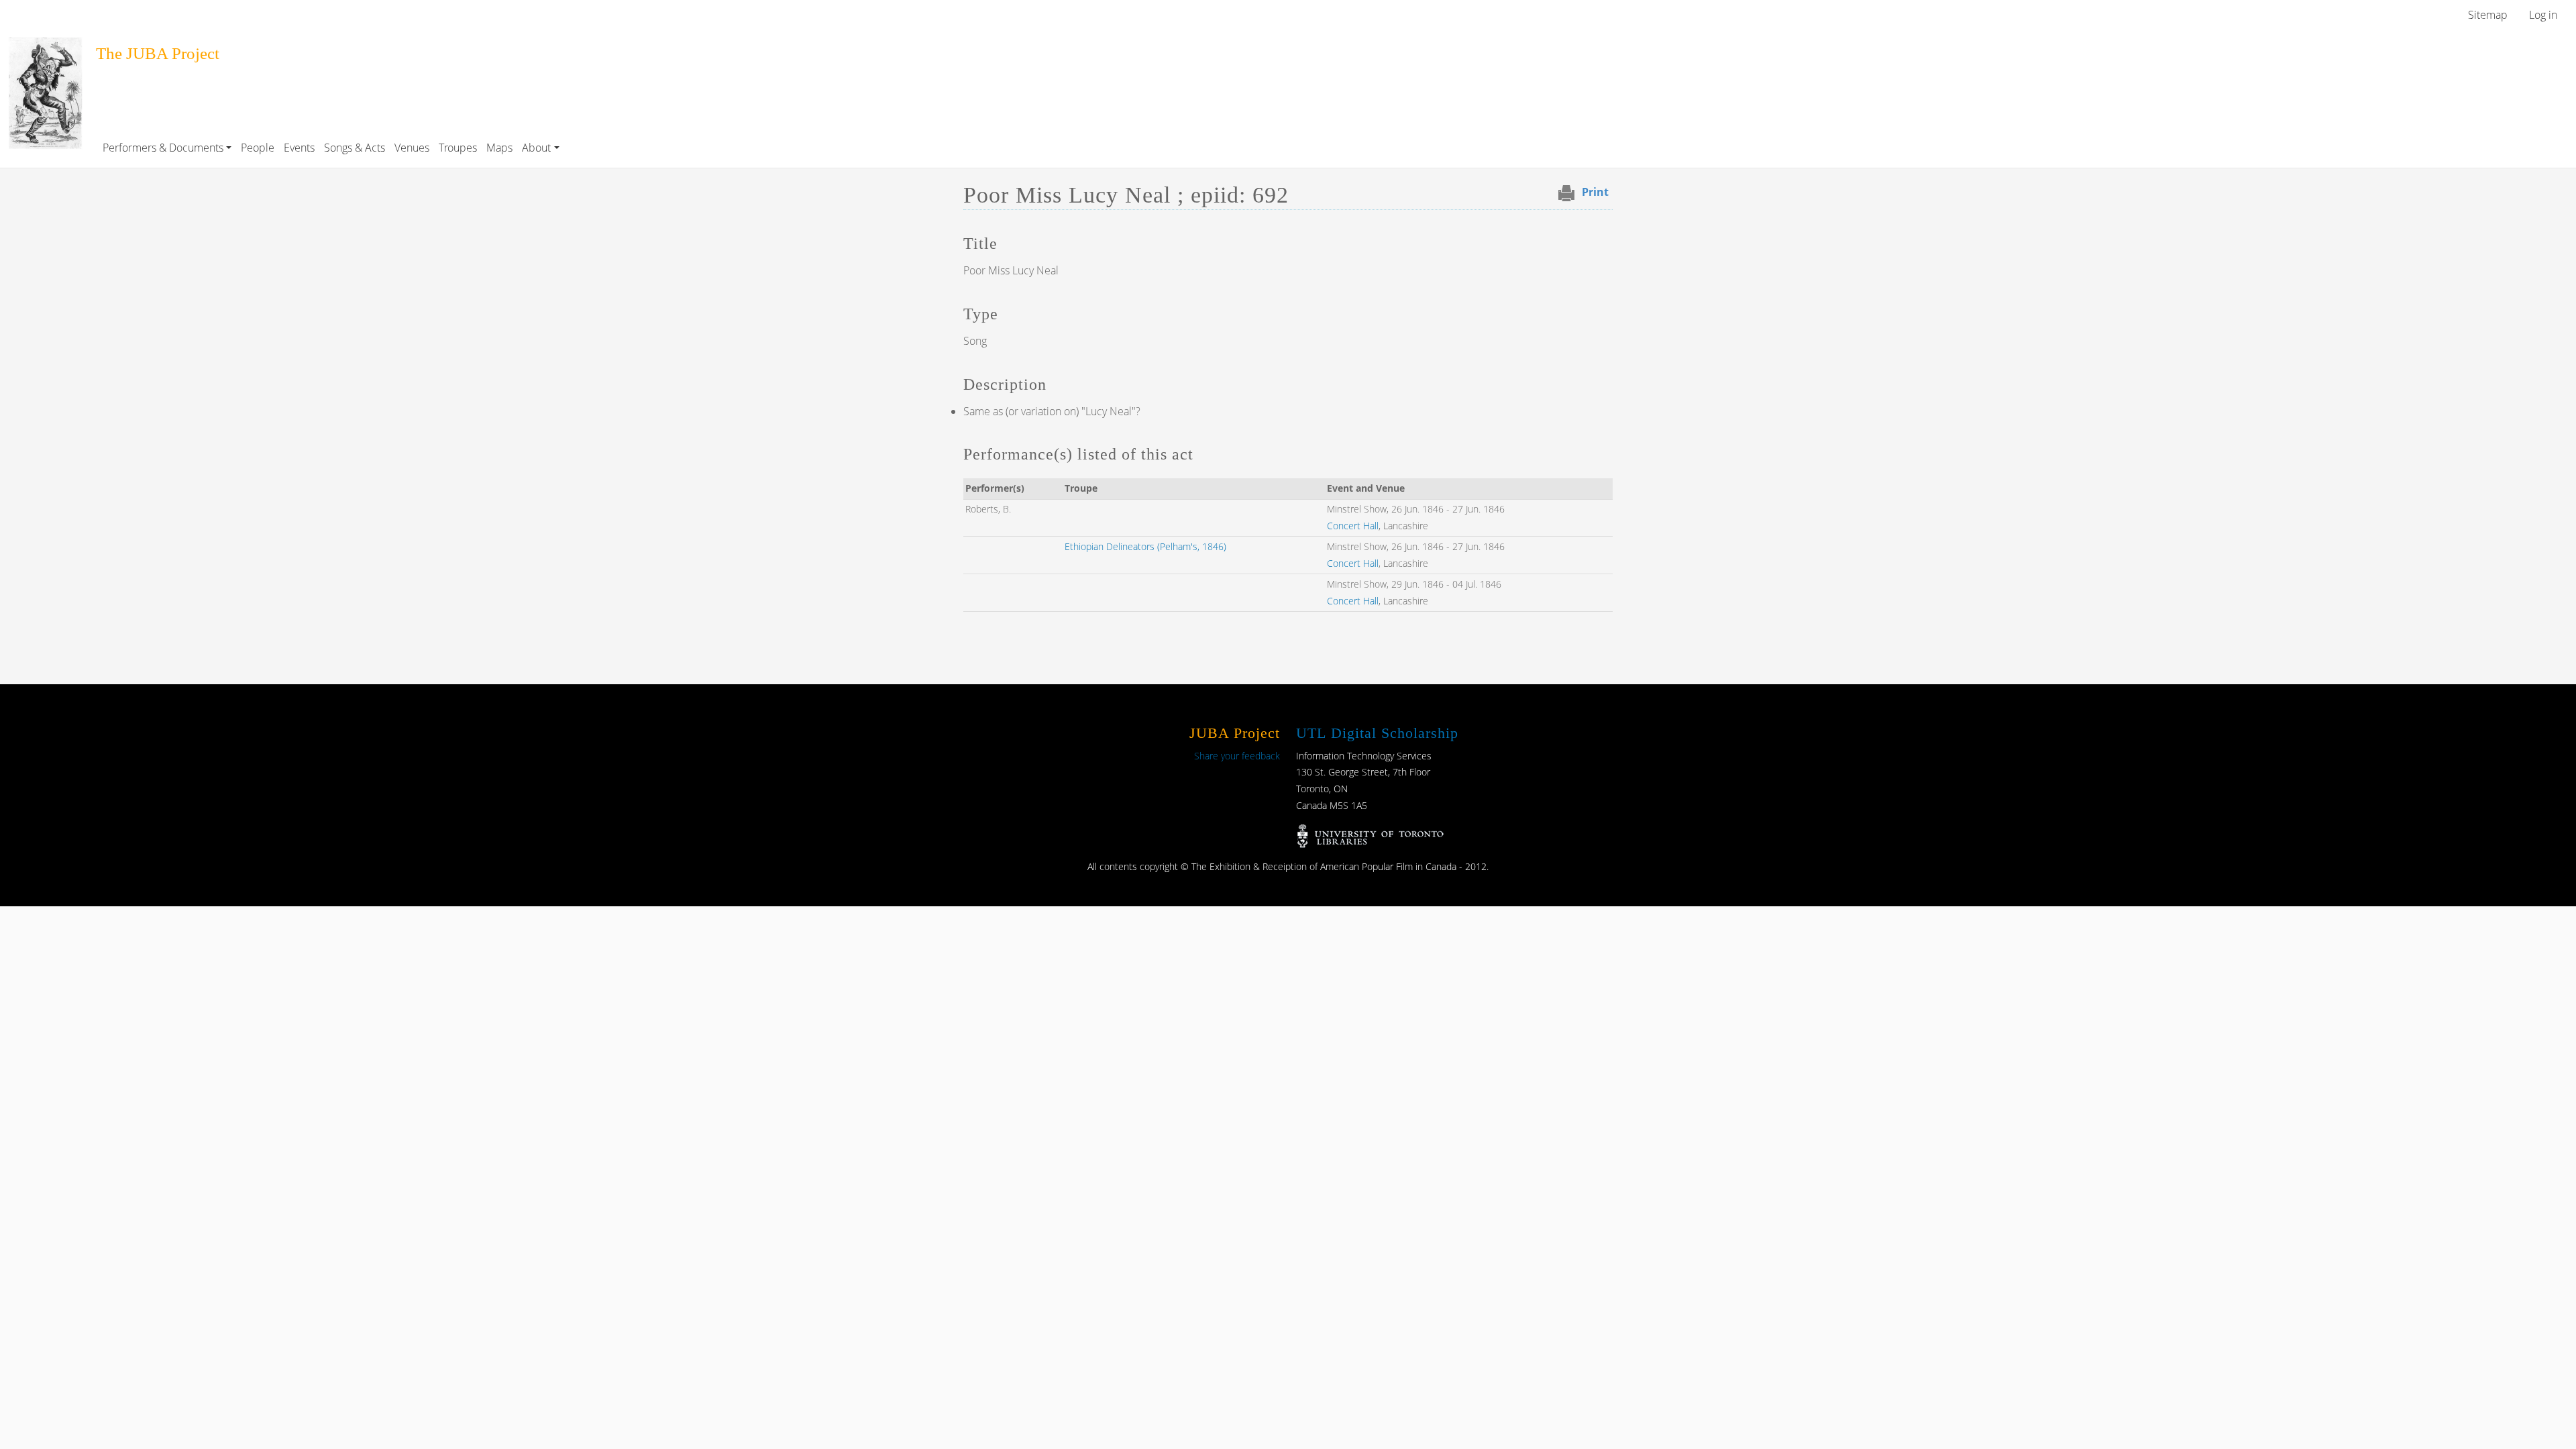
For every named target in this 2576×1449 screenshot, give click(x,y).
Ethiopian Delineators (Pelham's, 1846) (1145, 546)
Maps (499, 148)
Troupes (458, 148)
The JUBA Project (158, 53)
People (258, 148)
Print (1595, 192)
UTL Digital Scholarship (1377, 733)
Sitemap (2488, 15)
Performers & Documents (163, 148)
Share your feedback (1237, 756)
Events (299, 148)
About (536, 148)
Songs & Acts (355, 148)
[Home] (45, 46)
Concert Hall (1353, 526)
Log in (2543, 15)
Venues (412, 148)
